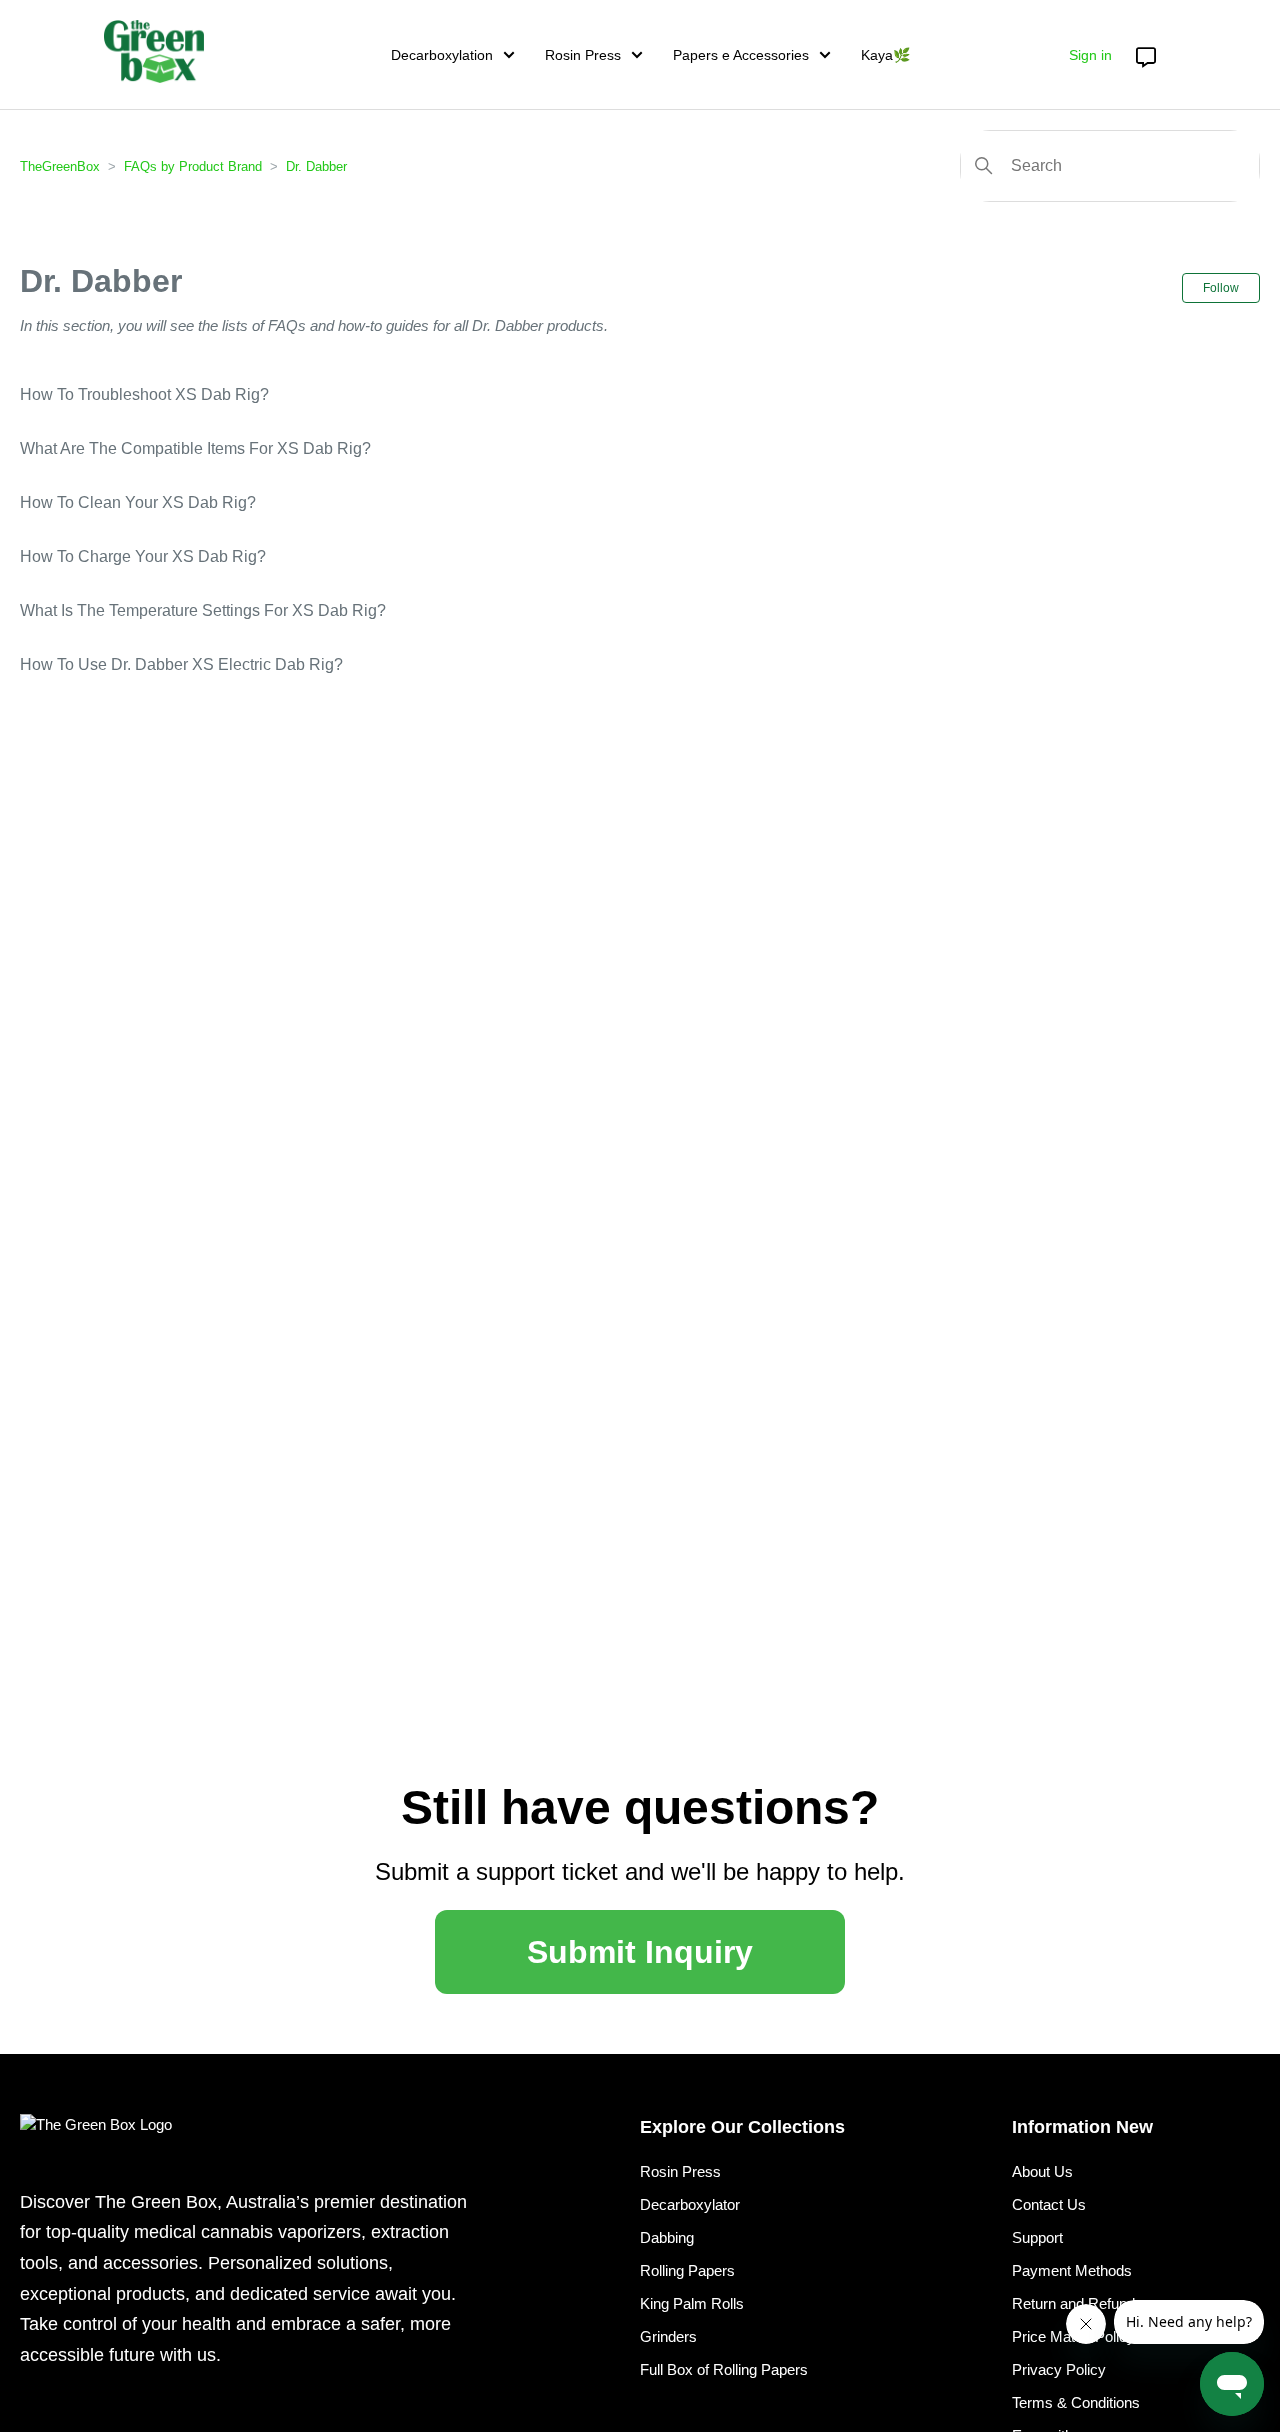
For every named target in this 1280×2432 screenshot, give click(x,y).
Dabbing (667, 2237)
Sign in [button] (1090, 55)
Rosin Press (583, 55)
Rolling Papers (687, 2270)
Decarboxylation (442, 55)
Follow (1221, 288)
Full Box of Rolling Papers (724, 2369)
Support (1037, 2237)
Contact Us (1049, 2204)
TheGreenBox (60, 166)
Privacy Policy (1059, 2369)
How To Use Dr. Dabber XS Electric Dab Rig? (181, 664)
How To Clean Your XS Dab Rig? (138, 502)
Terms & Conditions (1076, 2402)
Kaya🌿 (885, 55)
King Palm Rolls (692, 2303)
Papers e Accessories (741, 55)
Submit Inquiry (640, 1952)
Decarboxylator (690, 2204)
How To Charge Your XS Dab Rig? (143, 556)
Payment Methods (1072, 2270)
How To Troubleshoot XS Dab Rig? (144, 394)
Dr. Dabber (316, 166)
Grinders (668, 2336)
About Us (1042, 2171)
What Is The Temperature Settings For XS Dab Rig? (203, 610)
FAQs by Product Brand (193, 166)
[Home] (154, 51)
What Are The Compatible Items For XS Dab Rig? (195, 448)
